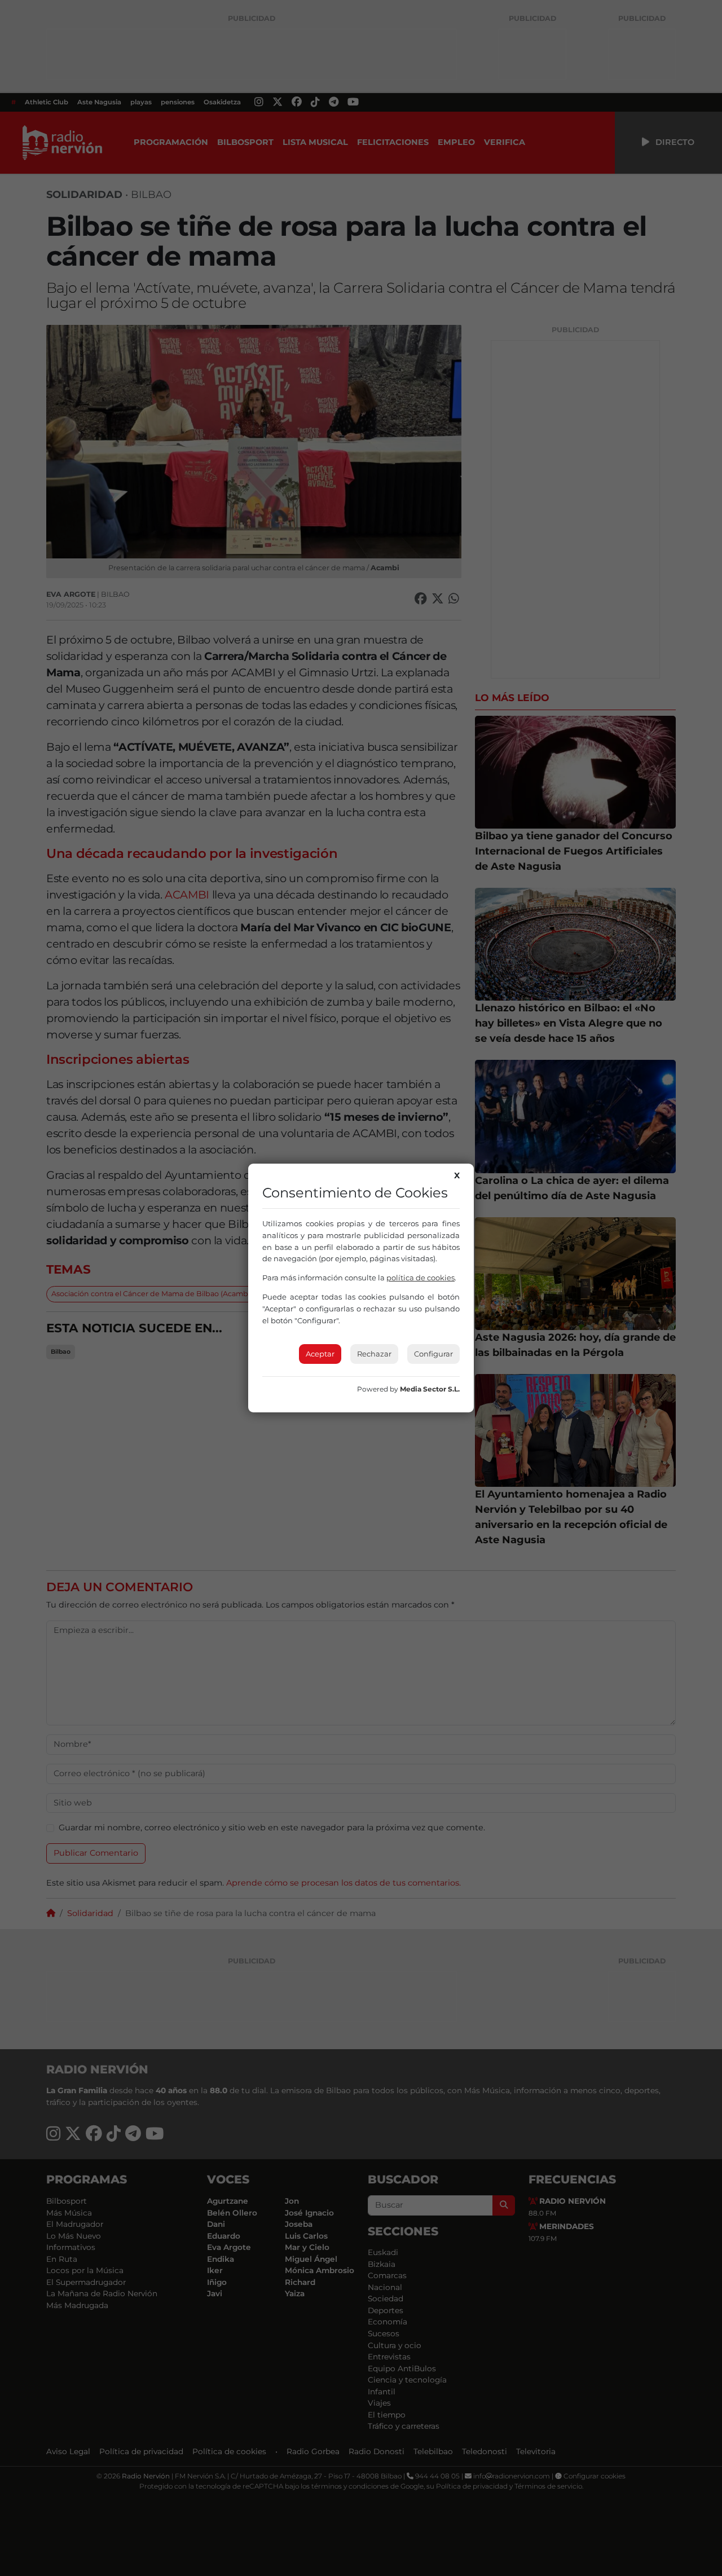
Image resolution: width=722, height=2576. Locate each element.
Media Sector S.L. (430, 1389)
